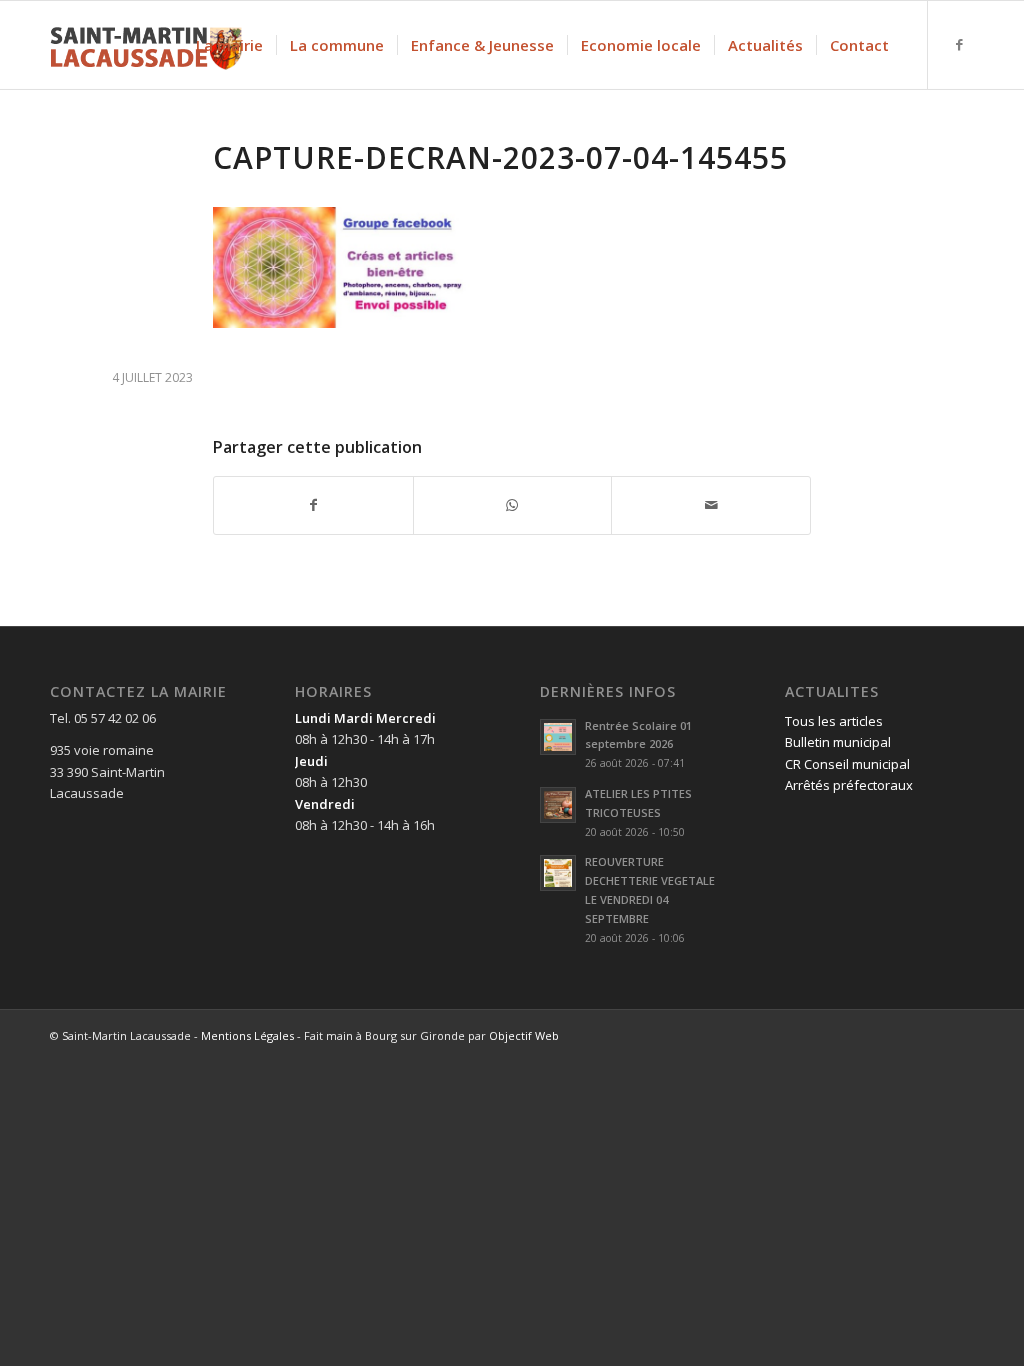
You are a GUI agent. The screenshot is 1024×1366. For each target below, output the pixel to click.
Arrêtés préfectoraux (849, 785)
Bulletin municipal (838, 742)
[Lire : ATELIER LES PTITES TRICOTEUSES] (558, 805)
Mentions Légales (247, 1035)
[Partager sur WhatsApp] (513, 505)
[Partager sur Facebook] (313, 505)
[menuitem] (229, 45)
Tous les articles (834, 721)
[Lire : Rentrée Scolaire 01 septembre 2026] (558, 737)
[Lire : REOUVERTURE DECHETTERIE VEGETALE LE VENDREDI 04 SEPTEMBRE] (558, 873)
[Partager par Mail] (711, 505)
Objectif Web (524, 1035)
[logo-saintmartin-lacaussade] (146, 45)
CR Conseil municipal (847, 764)
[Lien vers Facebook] (959, 44)
